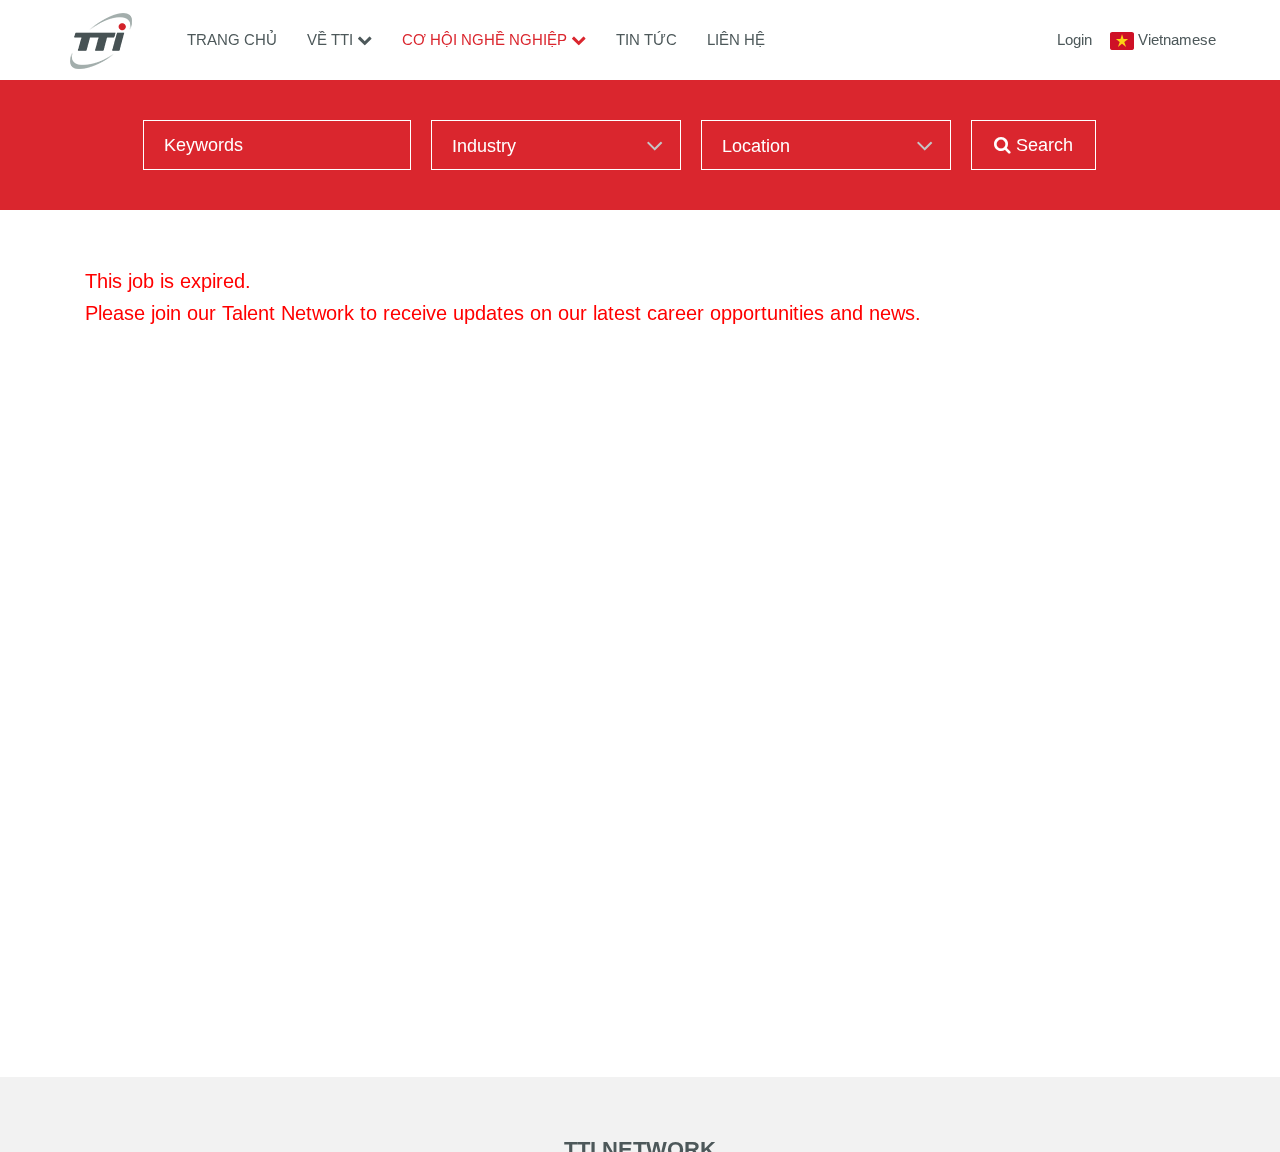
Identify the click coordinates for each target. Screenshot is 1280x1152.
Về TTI (330, 39)
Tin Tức (646, 39)
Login (1074, 39)
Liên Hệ (736, 39)
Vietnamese (1177, 39)
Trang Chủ (232, 39)
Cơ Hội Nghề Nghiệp (484, 39)
